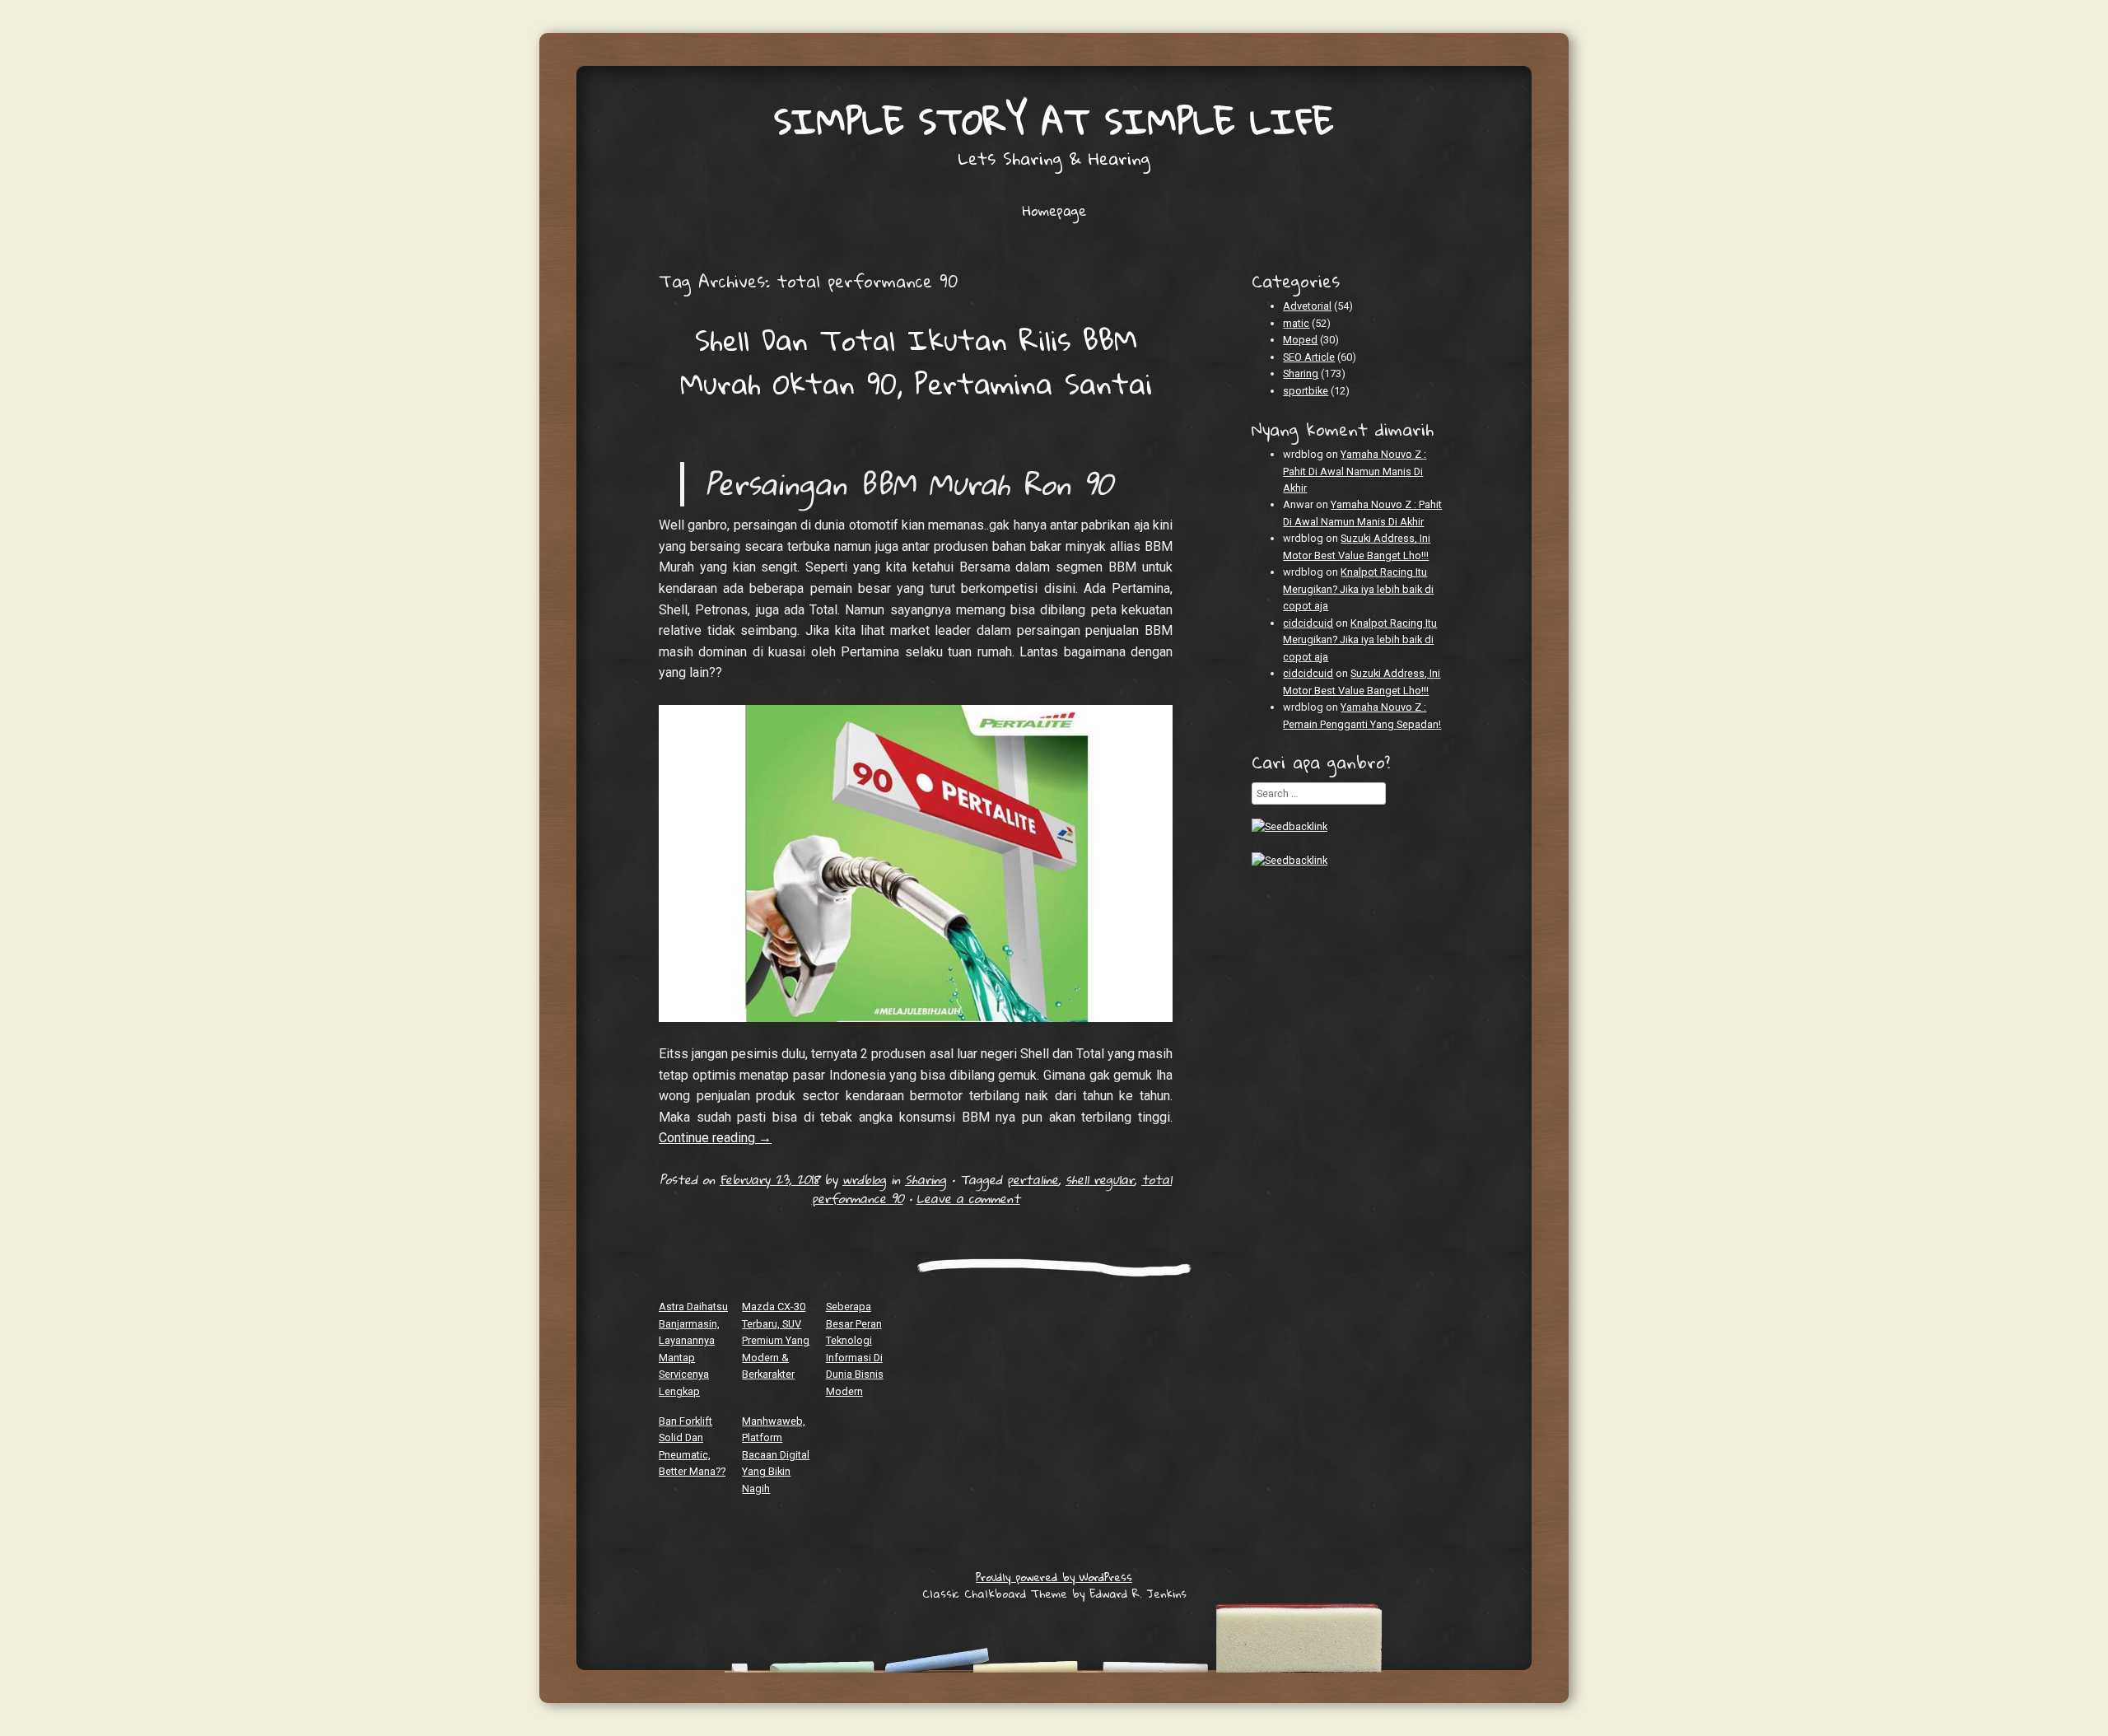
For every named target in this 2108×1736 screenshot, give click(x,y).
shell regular (1100, 1179)
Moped (1300, 340)
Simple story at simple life (1054, 121)
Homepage (1054, 211)
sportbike (1306, 391)
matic (1296, 323)
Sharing (926, 1179)
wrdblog (864, 1179)
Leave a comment (968, 1198)
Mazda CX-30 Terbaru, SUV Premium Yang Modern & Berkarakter (776, 1340)
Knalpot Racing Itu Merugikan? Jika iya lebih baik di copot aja (1358, 589)
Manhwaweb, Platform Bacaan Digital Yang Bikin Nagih (776, 1455)
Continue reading (715, 1138)
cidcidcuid (1308, 623)
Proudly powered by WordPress (1054, 1577)
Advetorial (1307, 306)
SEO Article (1309, 357)
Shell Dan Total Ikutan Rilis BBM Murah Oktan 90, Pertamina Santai (916, 361)
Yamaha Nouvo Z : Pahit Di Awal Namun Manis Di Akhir (1355, 471)
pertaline (1033, 1179)
